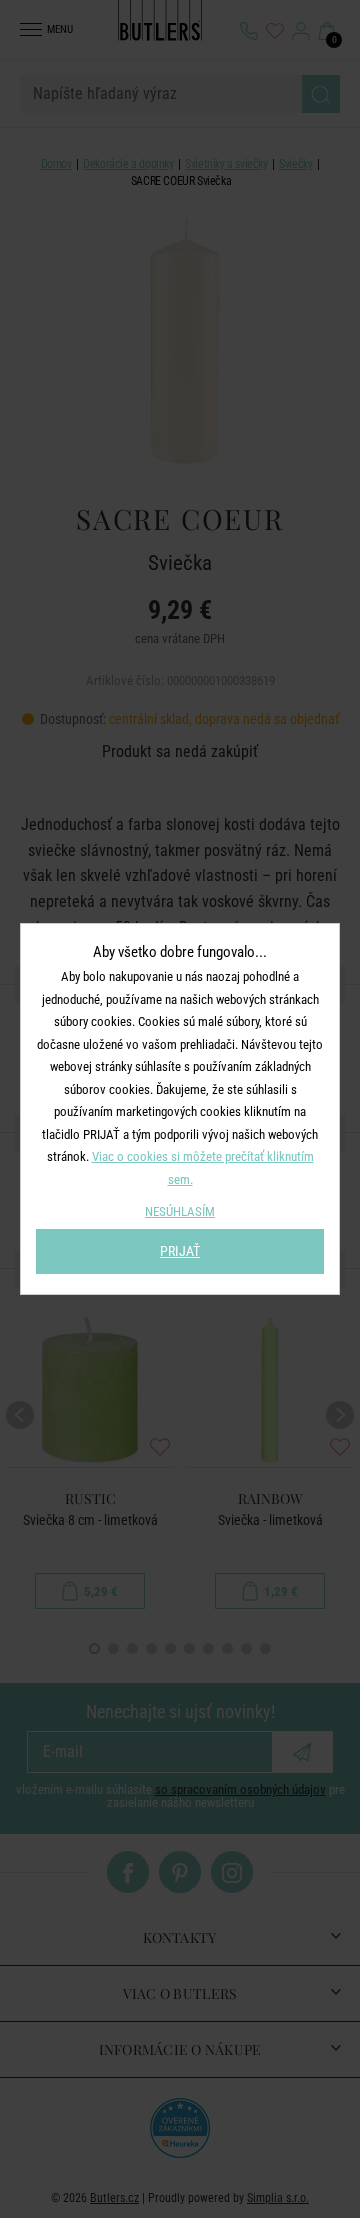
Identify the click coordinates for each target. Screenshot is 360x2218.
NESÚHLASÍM (180, 1211)
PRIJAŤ (180, 1251)
